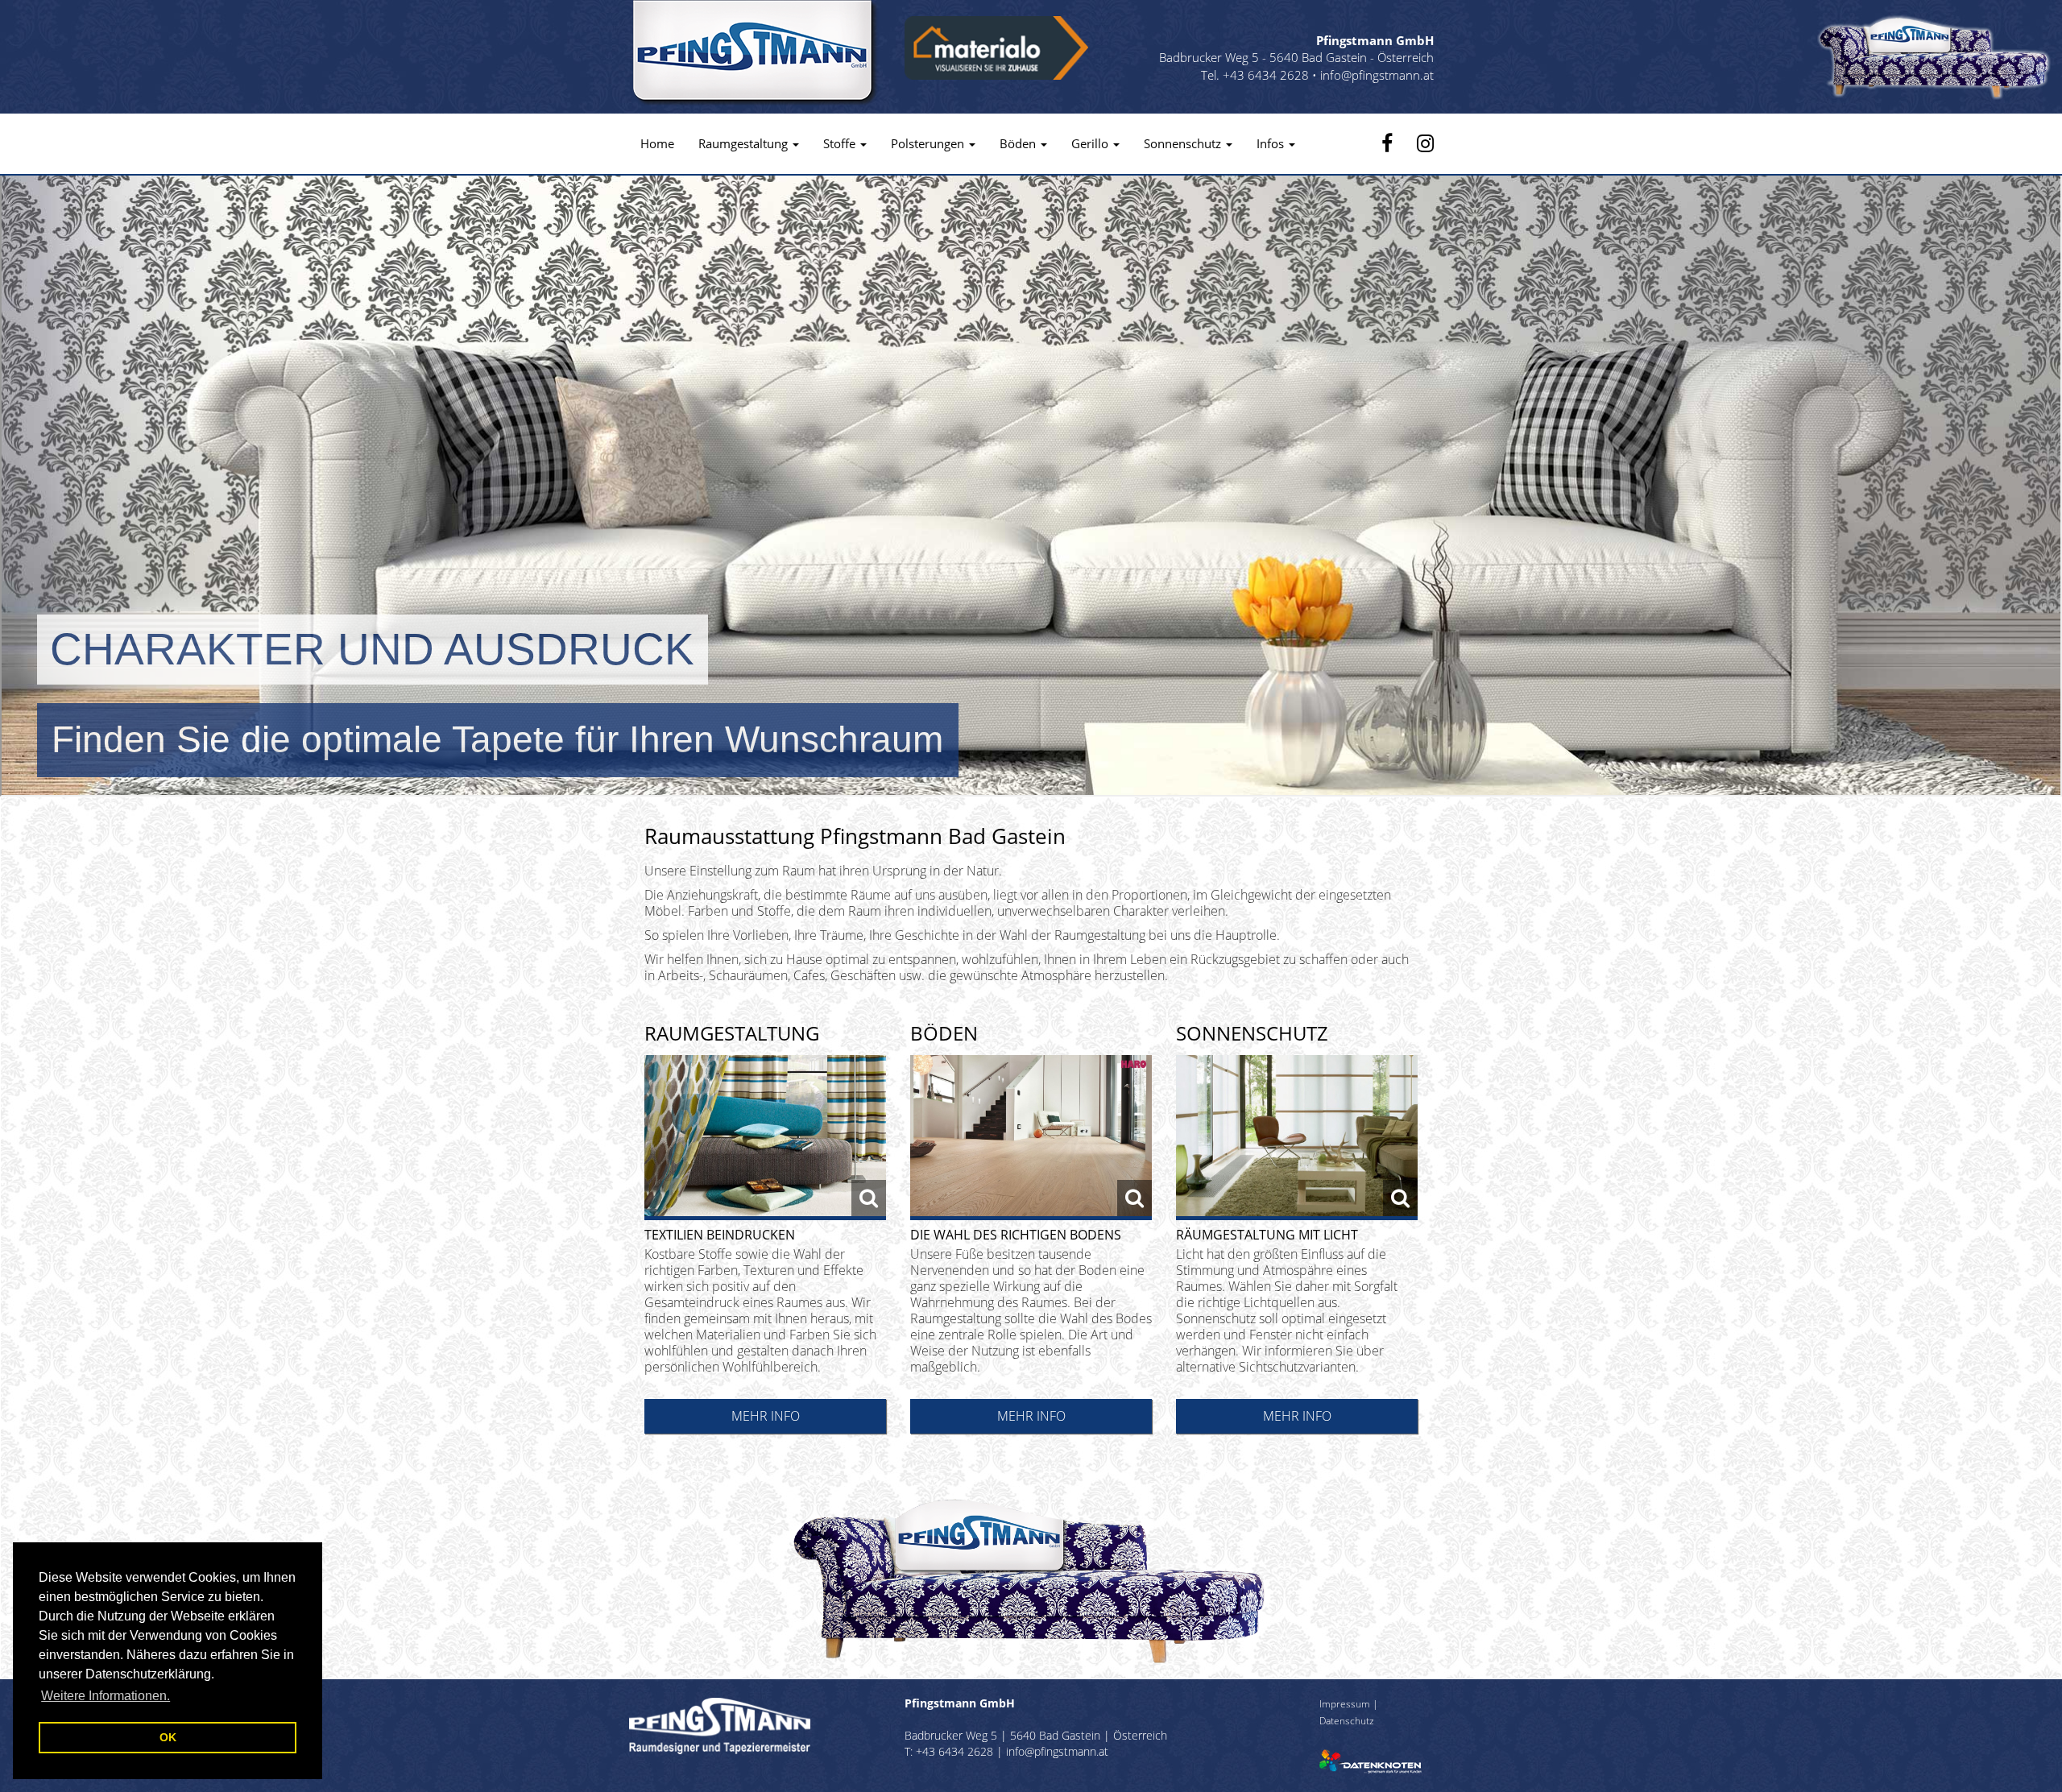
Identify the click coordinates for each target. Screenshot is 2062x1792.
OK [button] (168, 1737)
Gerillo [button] (1091, 143)
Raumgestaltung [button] (745, 143)
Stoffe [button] (841, 143)
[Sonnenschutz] (1297, 1138)
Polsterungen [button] (929, 143)
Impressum (1345, 1703)
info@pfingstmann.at (1377, 75)
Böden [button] (1019, 143)
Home (657, 143)
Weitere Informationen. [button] (106, 1696)
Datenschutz (1347, 1720)
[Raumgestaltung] (765, 1138)
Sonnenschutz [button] (1184, 143)
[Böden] (1031, 1138)
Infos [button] (1272, 143)
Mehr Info (766, 1416)
